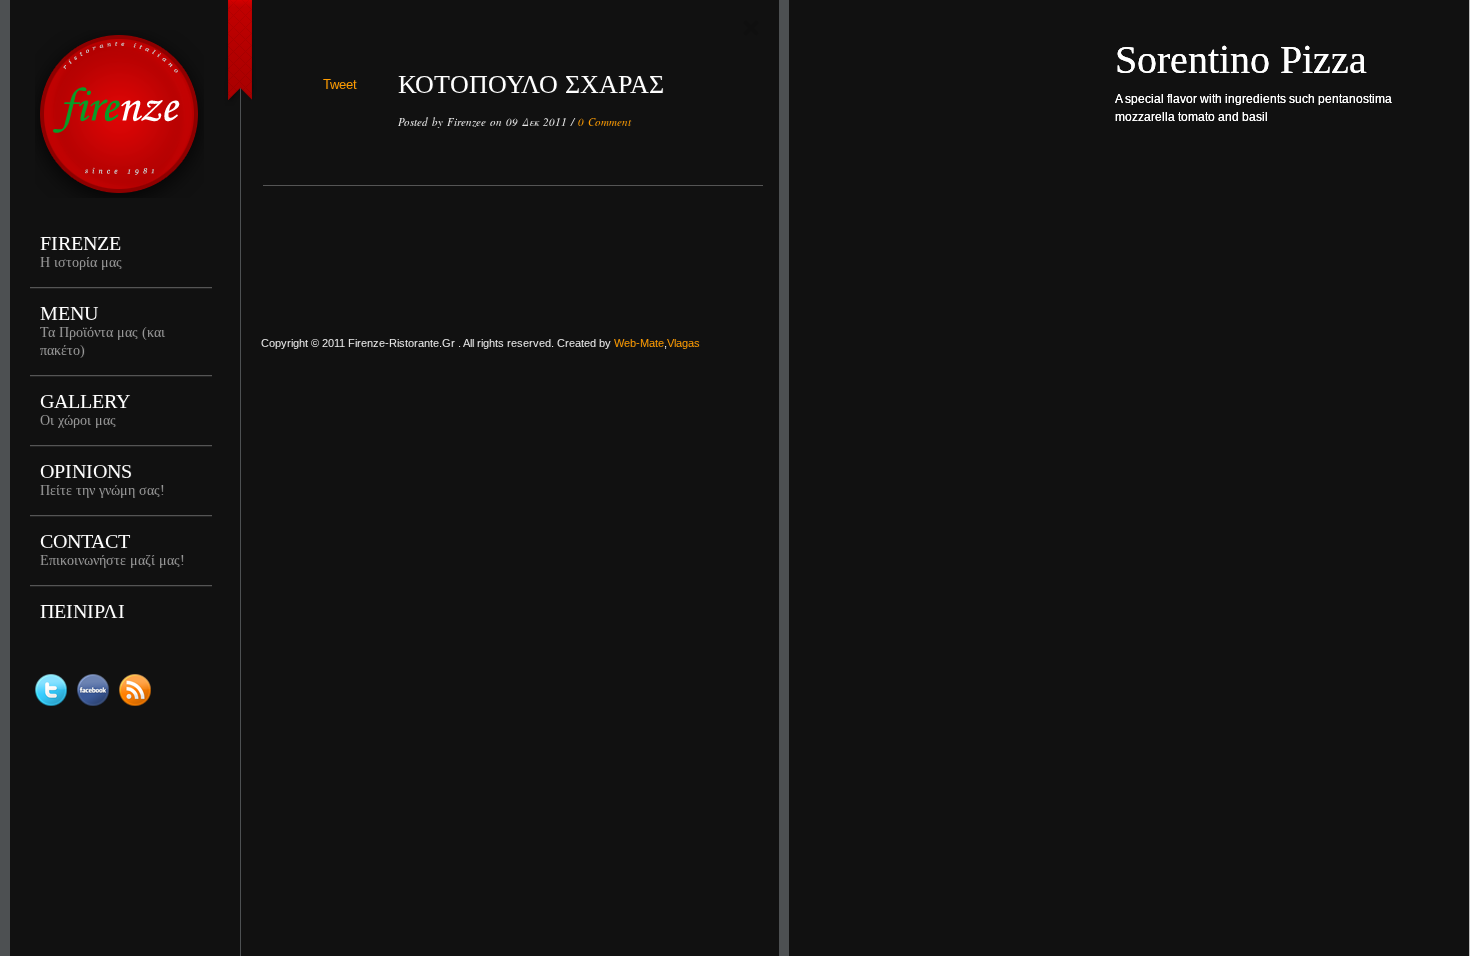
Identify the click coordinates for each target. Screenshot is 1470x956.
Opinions (102, 479)
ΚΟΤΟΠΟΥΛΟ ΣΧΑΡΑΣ (531, 84)
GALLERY (85, 409)
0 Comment (604, 121)
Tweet (340, 84)
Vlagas (683, 343)
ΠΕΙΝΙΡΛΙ (82, 611)
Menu (102, 330)
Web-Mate (639, 343)
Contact (112, 549)
